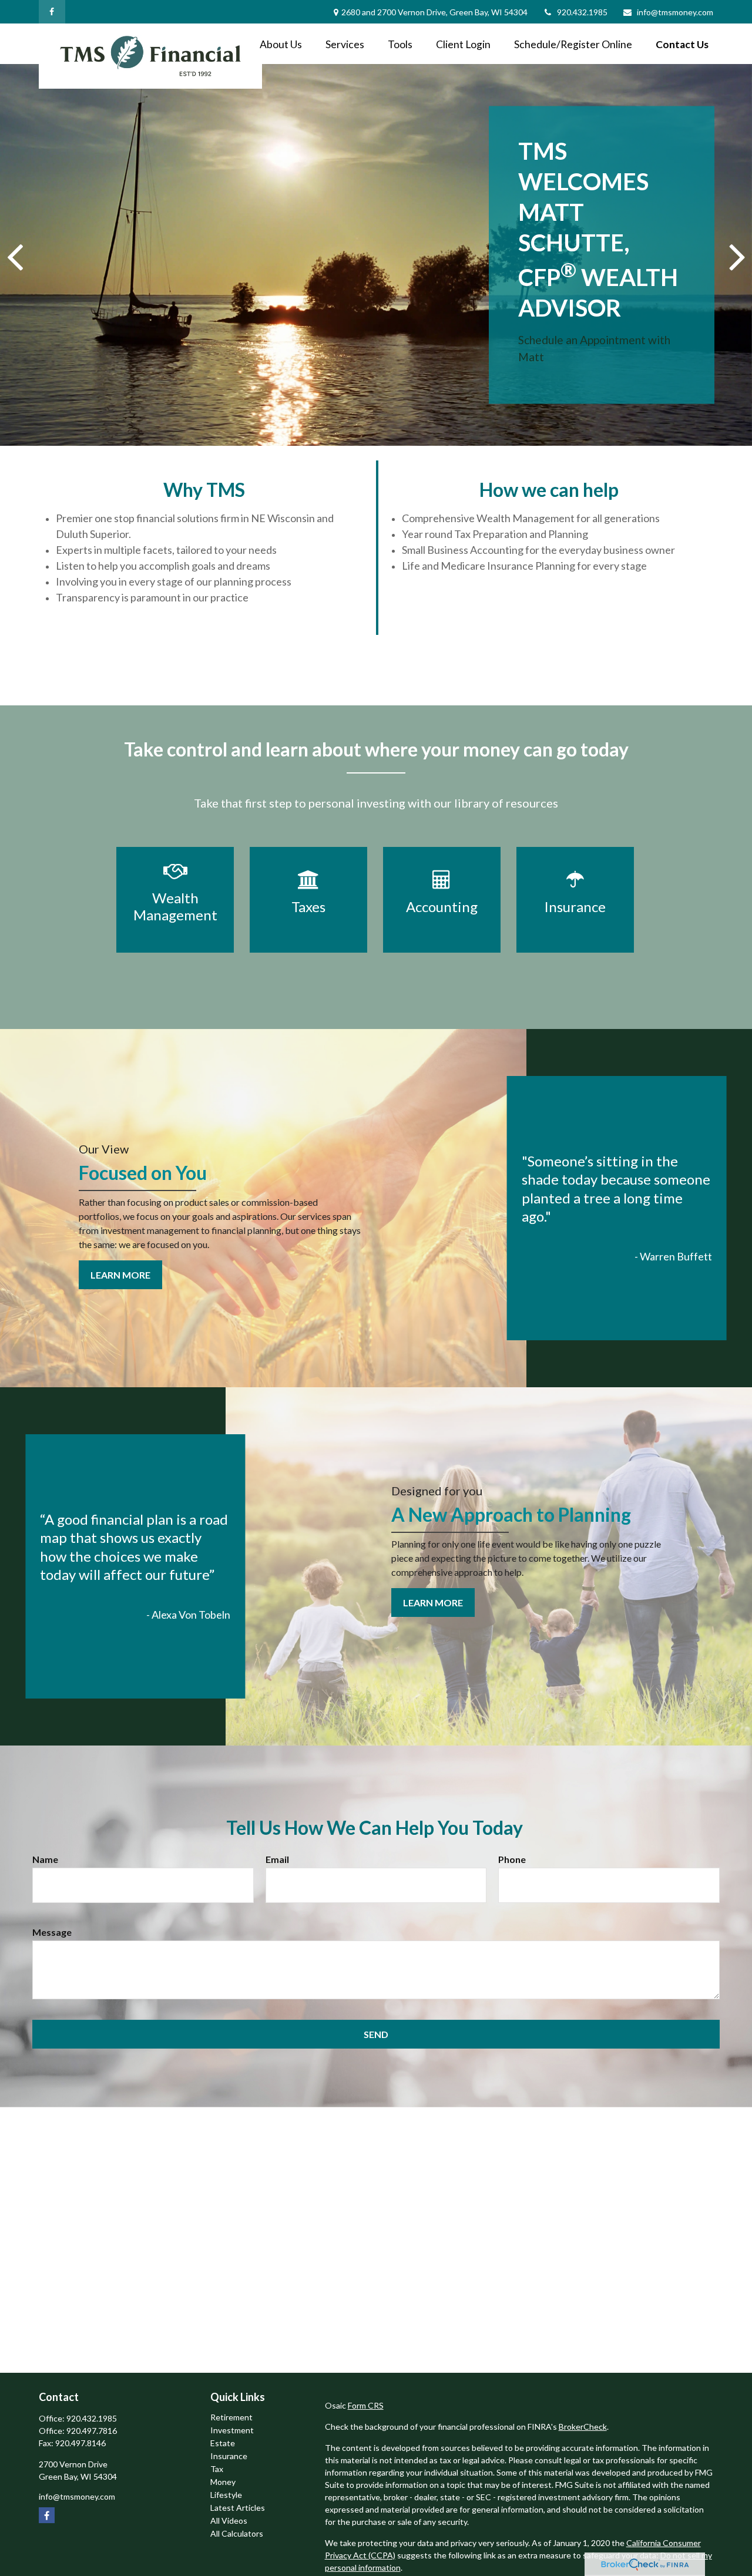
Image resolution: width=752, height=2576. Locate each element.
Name (45, 1859)
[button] (281, 44)
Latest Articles (238, 2508)
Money (223, 2482)
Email (277, 1859)
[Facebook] (52, 12)
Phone (512, 1859)
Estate (223, 2443)
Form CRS (366, 2405)
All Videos (229, 2520)
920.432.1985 (582, 12)
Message (52, 1932)
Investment (232, 2430)
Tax (217, 2469)
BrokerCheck (583, 2427)
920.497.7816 (92, 2431)
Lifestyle (226, 2495)
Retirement (231, 2417)
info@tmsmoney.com (675, 12)
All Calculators (237, 2533)
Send (376, 2034)
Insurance (229, 2456)
